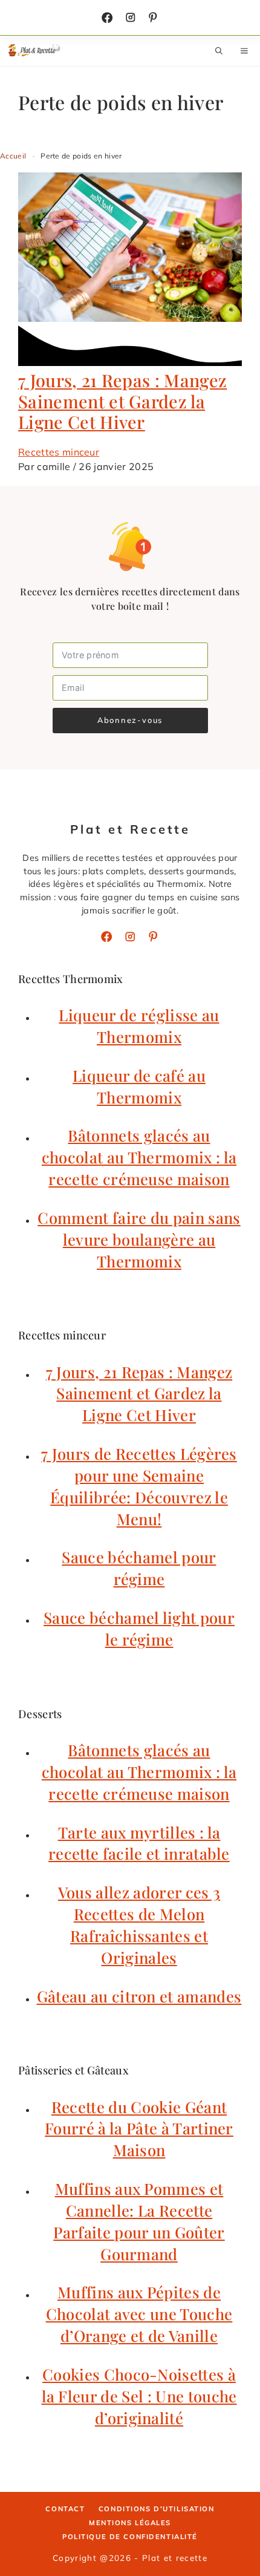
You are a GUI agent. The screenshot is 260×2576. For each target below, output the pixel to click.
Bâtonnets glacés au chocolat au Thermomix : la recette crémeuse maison (139, 1157)
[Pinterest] (153, 937)
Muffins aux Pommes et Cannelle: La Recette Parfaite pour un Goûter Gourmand (139, 2221)
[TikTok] (153, 18)
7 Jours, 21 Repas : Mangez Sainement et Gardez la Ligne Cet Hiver (122, 401)
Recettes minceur (59, 452)
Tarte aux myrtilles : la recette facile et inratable (139, 1843)
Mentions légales (130, 2523)
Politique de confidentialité (130, 2537)
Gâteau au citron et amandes (139, 1996)
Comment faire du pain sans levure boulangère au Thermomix (139, 1239)
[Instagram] (131, 18)
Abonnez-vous (130, 720)
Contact (65, 2509)
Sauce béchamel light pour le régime (139, 1628)
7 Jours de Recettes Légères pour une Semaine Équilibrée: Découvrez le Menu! (139, 1486)
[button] (219, 51)
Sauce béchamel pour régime (139, 1568)
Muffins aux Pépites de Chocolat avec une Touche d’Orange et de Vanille (139, 2313)
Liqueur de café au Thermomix (139, 1086)
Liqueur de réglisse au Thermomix (139, 1025)
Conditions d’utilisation (157, 2509)
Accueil (13, 156)
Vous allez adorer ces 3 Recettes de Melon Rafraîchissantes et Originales (139, 1924)
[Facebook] (107, 18)
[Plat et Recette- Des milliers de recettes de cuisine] (35, 51)
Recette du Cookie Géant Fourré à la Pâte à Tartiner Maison (139, 2128)
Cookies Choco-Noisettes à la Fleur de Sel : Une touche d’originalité (139, 2396)
